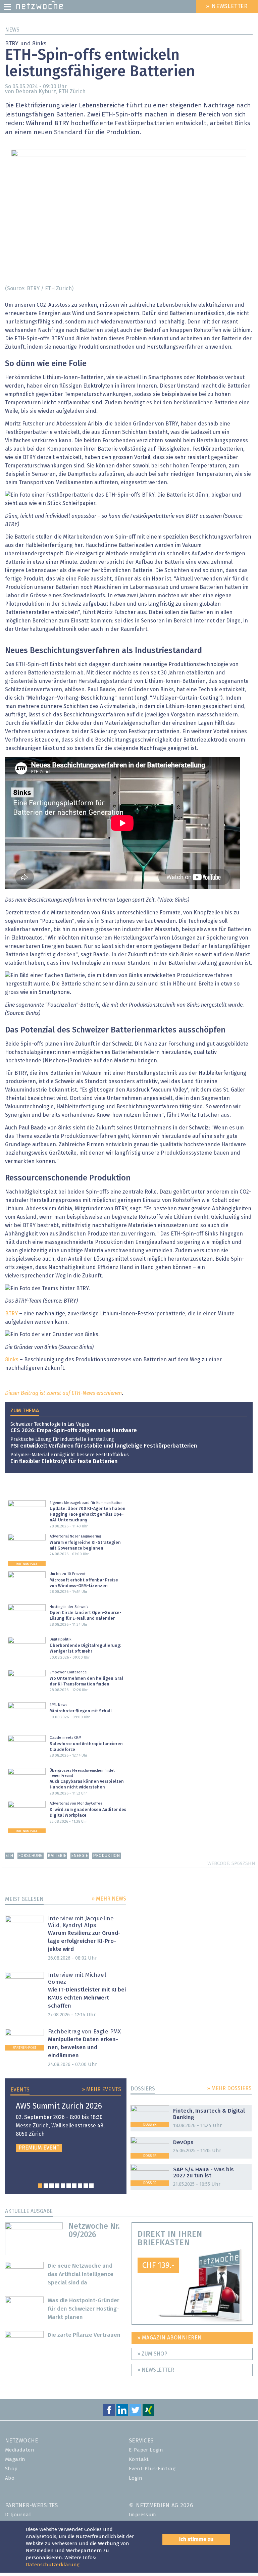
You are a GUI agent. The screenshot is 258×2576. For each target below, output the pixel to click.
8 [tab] (80, 2186)
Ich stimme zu (196, 2539)
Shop (11, 2469)
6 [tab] (69, 2186)
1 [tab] (40, 2186)
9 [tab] (86, 2186)
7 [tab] (74, 2186)
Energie (80, 1856)
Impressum (143, 2515)
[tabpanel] (66, 2127)
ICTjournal (18, 2515)
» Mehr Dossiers (229, 2088)
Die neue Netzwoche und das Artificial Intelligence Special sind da (81, 2275)
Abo (10, 2478)
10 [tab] (91, 2186)
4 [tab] (57, 2186)
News (12, 30)
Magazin (15, 2459)
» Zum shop (152, 2354)
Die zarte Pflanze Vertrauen (84, 2335)
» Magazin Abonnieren (170, 2338)
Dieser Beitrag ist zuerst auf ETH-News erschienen (63, 1393)
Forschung (30, 1856)
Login (136, 2478)
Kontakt (139, 2459)
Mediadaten (20, 2450)
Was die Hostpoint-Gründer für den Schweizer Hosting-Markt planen (84, 2309)
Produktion (106, 1856)
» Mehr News (109, 1899)
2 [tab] (46, 2186)
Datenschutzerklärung (53, 2565)
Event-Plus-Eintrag (152, 2469)
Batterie (57, 1856)
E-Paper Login (146, 2450)
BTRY (11, 1314)
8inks (12, 1360)
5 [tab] (63, 2186)
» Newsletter (156, 2370)
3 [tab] (51, 2186)
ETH (9, 1856)
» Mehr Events (101, 2089)
